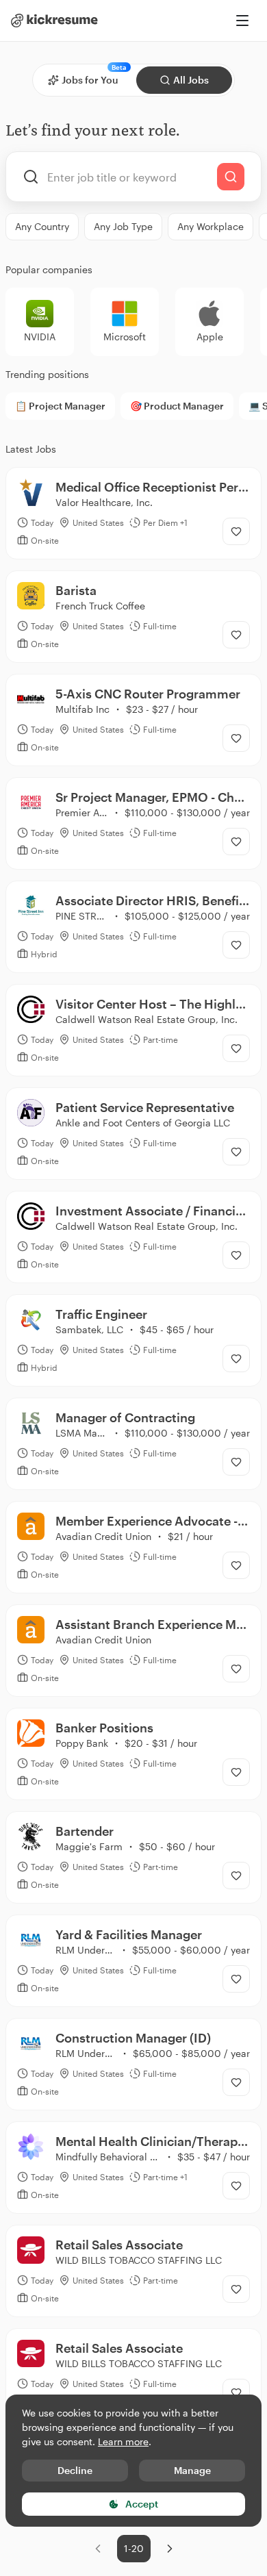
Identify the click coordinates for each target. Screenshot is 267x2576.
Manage (192, 2470)
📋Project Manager (60, 406)
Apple (210, 337)
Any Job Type (123, 226)
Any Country (42, 226)
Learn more (123, 2441)
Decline (75, 2470)
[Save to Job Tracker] (236, 531)
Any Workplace (211, 226)
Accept (142, 2504)
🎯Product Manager (177, 406)
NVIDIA (40, 337)
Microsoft (125, 337)
